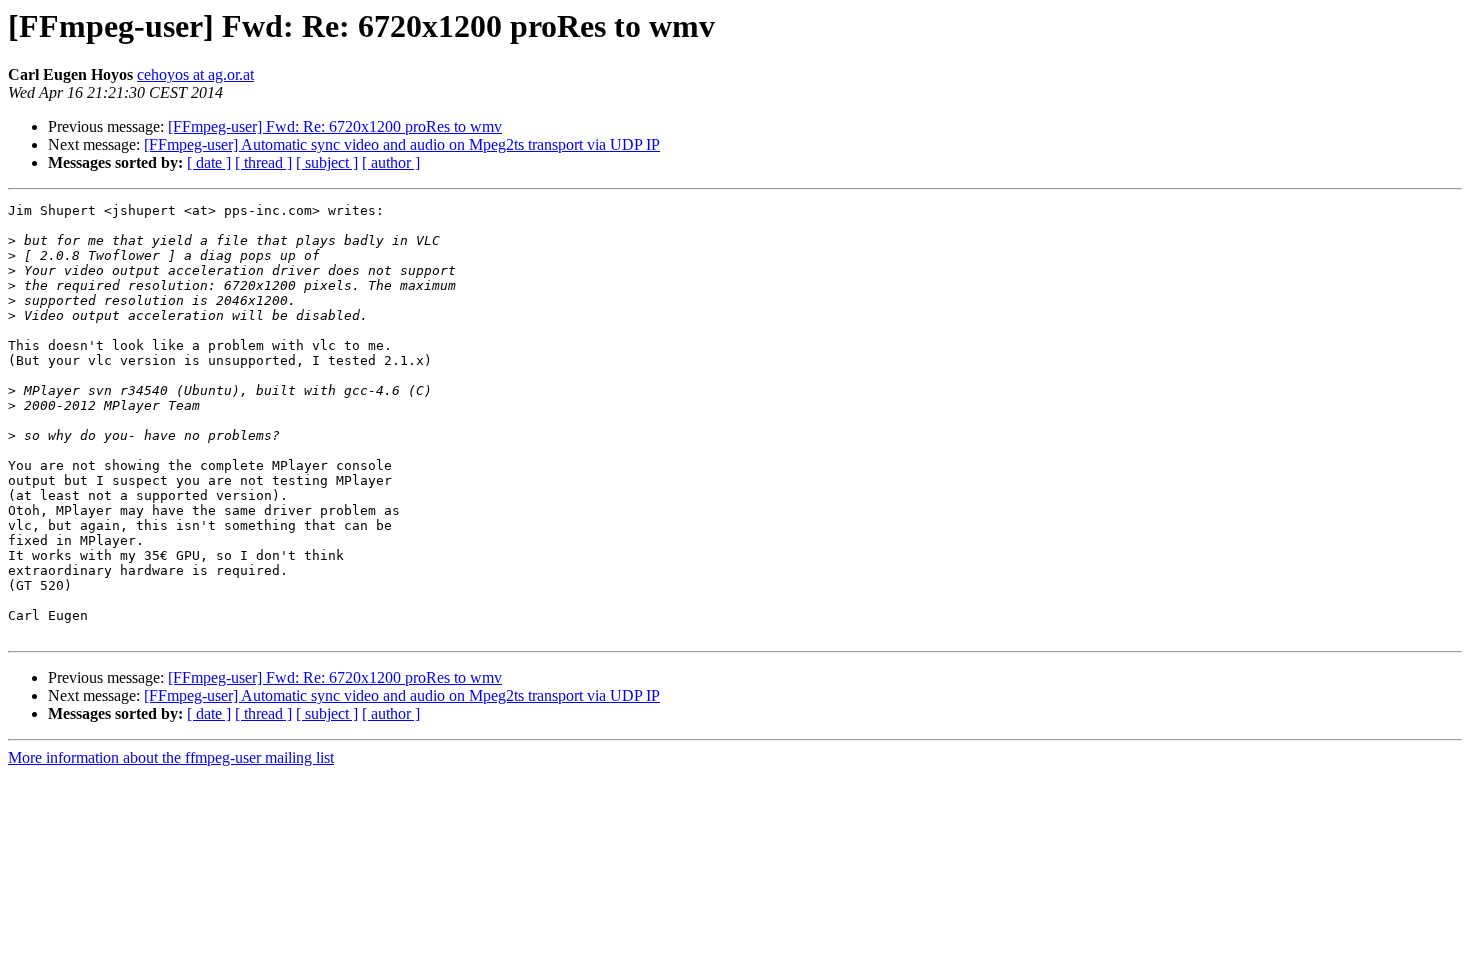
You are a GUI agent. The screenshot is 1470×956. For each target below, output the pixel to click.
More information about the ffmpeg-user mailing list (171, 757)
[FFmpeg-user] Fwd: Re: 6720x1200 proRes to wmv (335, 126)
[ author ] (391, 162)
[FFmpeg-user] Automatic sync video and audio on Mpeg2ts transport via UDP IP (402, 144)
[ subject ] (327, 162)
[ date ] (209, 162)
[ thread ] (263, 162)
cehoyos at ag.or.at (195, 74)
